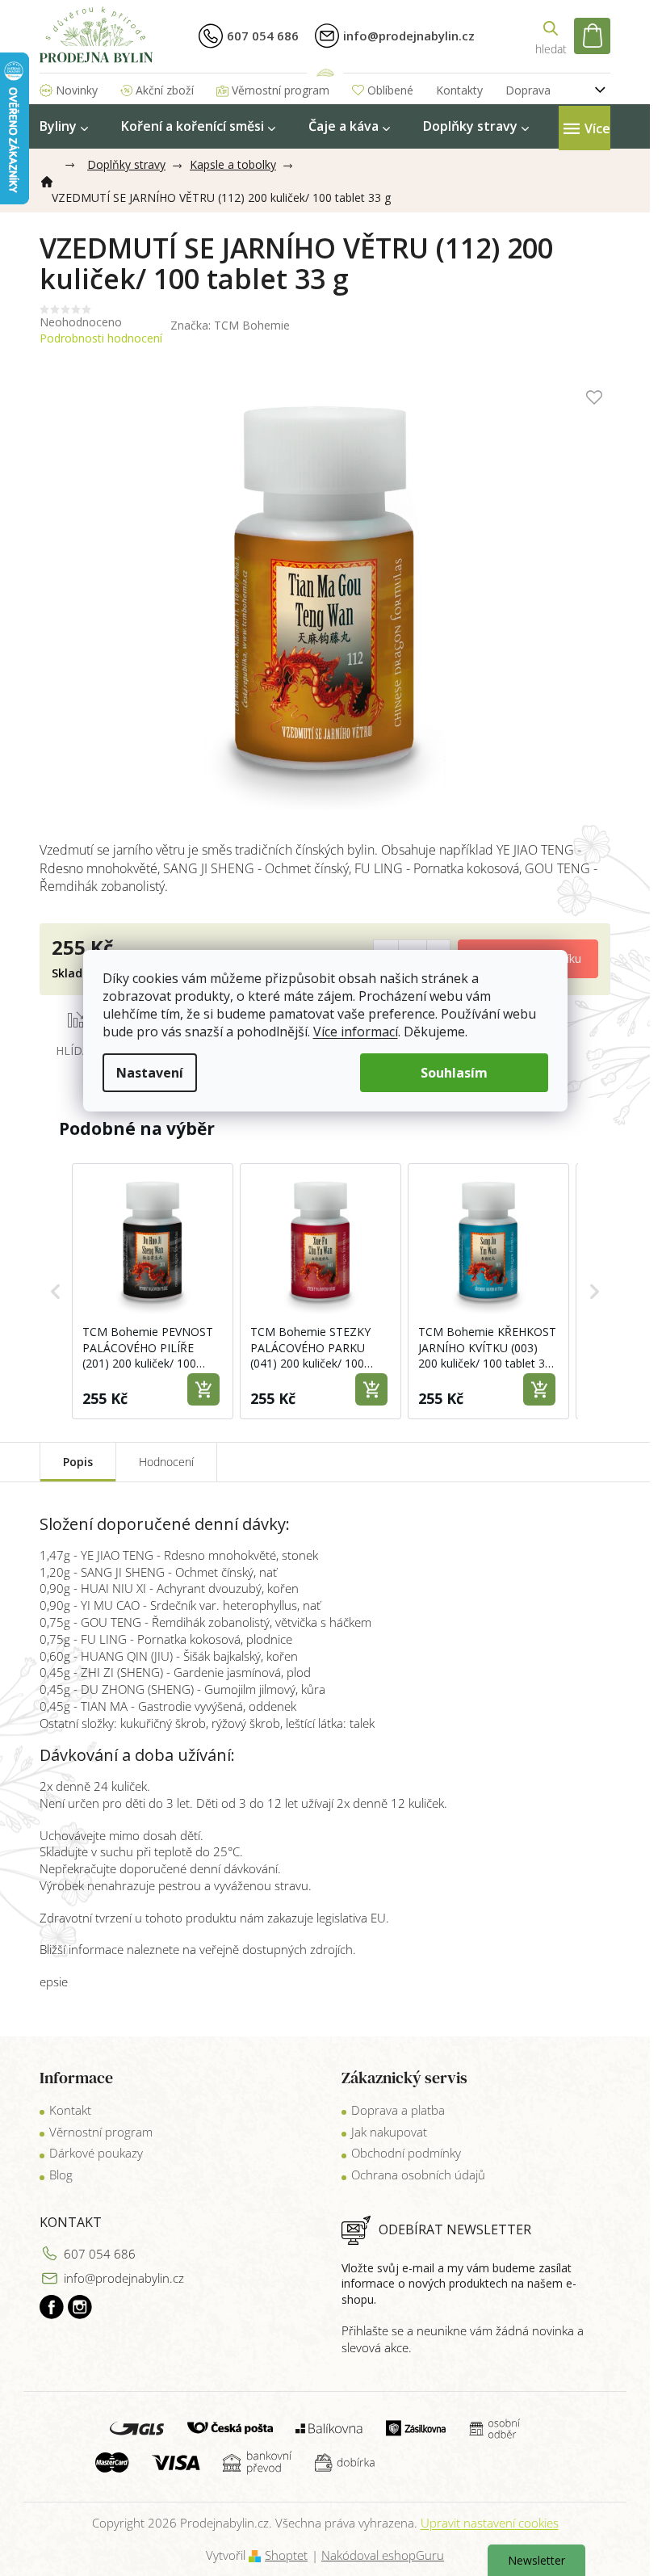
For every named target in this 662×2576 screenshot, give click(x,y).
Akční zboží (165, 90)
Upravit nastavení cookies (490, 2523)
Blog (61, 2175)
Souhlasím (454, 1073)
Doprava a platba (398, 2110)
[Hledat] (551, 36)
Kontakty (459, 90)
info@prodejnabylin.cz (124, 2278)
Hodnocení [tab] (166, 1462)
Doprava (528, 90)
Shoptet (286, 2555)
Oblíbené (390, 90)
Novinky (77, 90)
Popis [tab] (78, 1462)
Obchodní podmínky (406, 2153)
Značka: (230, 325)
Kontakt (70, 2110)
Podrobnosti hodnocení (101, 338)
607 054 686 (100, 2254)
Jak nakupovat (389, 2132)
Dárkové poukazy (96, 2153)
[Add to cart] (203, 1389)
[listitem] (153, 1291)
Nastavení (150, 1073)
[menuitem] (64, 126)
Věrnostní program (281, 90)
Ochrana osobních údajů (418, 2175)
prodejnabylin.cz (52, 2307)
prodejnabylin (80, 2307)
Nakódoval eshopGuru (383, 2555)
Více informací (356, 1032)
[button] (56, 1291)
